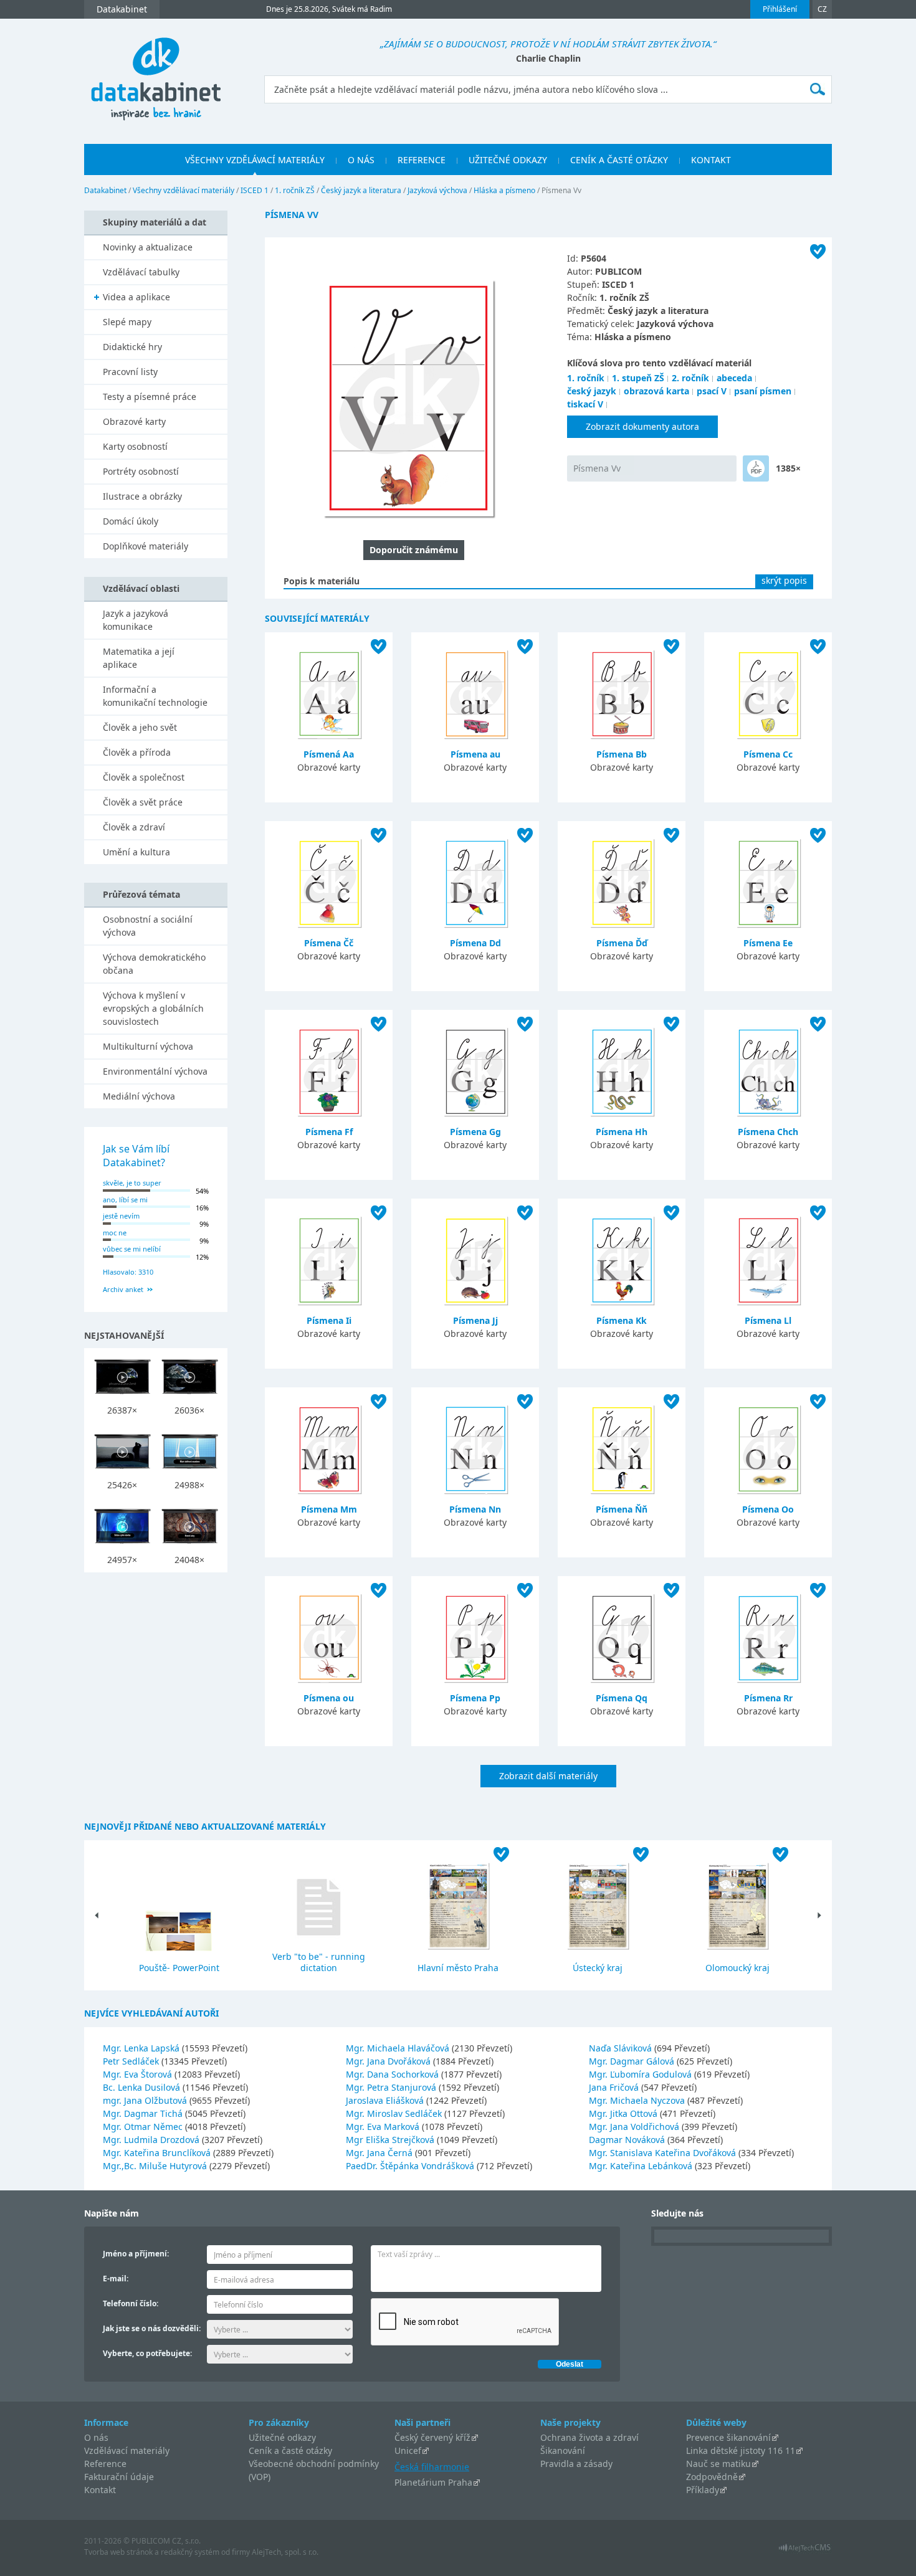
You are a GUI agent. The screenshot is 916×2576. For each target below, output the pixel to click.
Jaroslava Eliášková (386, 2100)
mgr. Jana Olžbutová (146, 2100)
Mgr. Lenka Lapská (142, 2048)
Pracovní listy (130, 372)
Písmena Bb (622, 754)
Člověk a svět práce (143, 802)
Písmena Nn (475, 1509)
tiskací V (585, 404)
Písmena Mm (329, 1509)
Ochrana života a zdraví (589, 2437)
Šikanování (563, 2450)
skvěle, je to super (132, 1183)
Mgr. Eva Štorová (139, 2074)
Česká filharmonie (432, 2467)
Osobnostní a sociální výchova (148, 926)
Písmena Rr (768, 1698)
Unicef (408, 2450)
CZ (822, 9)
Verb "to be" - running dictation (319, 1962)
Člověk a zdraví (134, 827)
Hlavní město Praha (458, 1968)
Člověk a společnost (144, 777)
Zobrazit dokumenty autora (642, 426)
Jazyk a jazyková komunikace (136, 620)
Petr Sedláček (132, 2061)
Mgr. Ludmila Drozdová (152, 2140)
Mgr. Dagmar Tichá (144, 2113)
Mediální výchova (139, 1096)
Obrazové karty (134, 421)
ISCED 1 (255, 190)
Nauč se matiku (718, 2464)
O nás (96, 2437)
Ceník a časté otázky (290, 2450)
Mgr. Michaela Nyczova (638, 2100)
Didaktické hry (132, 347)
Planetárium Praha (433, 2482)
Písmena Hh (622, 1132)
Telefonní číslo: (131, 2303)
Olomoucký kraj (737, 1968)
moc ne (115, 1233)
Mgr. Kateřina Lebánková (642, 2166)
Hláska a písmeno (504, 190)
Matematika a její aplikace (139, 658)
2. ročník (690, 378)
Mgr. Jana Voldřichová (635, 2127)
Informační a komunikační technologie (155, 696)
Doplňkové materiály (146, 546)
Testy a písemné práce (150, 397)
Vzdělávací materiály (127, 2450)
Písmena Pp (475, 1698)
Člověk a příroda (137, 752)
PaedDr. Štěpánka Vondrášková (411, 2166)
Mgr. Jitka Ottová (624, 2113)
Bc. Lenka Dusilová (143, 2087)
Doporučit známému (414, 550)
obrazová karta (656, 391)
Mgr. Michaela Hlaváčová (399, 2048)
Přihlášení (780, 9)
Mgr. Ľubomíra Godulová (642, 2074)
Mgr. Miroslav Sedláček (395, 2113)
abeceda (734, 378)
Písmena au (475, 754)
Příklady (703, 2490)
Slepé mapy (127, 322)
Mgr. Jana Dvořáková (389, 2061)
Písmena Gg (475, 1132)
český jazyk (592, 391)
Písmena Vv (597, 468)
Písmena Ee (768, 943)
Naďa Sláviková (622, 2048)
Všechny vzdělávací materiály (184, 190)
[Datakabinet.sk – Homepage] (156, 72)
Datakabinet (105, 190)
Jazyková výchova (437, 190)
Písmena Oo (768, 1509)
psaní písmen (763, 391)
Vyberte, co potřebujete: (147, 2353)
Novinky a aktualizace (148, 247)
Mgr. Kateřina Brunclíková (158, 2153)
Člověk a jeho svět (140, 727)
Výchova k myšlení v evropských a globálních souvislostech (153, 1008)
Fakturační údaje (119, 2477)
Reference (105, 2464)
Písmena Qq (622, 1698)
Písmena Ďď (622, 943)
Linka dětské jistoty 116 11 (741, 2450)
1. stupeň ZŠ (638, 378)
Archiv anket (123, 1289)
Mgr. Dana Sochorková (394, 2074)
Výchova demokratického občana (154, 964)
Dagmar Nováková (628, 2140)
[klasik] (756, 468)
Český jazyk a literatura (361, 190)
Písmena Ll (768, 1320)
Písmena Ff (329, 1132)
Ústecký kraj (598, 1968)
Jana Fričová (615, 2087)
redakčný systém (190, 2552)
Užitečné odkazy (282, 2437)
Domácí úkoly (131, 521)
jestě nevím (121, 1216)
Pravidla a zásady (576, 2464)
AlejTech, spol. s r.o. (285, 2552)
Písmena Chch (768, 1132)
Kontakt (100, 2490)
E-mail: (116, 2279)
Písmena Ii (329, 1320)
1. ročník (586, 378)
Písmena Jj (475, 1320)
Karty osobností (135, 446)
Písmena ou (329, 1698)
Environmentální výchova (155, 1071)
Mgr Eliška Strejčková (391, 2140)
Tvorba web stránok (118, 2552)
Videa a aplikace (136, 297)
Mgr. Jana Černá (380, 2153)
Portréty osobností (141, 471)
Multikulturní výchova (148, 1046)
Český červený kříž (432, 2437)
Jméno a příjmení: (136, 2254)
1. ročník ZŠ (295, 190)
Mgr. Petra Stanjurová (392, 2087)
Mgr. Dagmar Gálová (633, 2061)
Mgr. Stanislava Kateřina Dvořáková (664, 2153)
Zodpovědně (712, 2477)
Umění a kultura (136, 852)
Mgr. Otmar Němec (144, 2127)
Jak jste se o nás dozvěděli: (152, 2328)
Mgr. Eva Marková (384, 2127)
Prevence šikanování (728, 2437)
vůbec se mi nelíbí (132, 1249)
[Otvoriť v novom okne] (805, 2551)
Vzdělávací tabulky (141, 272)
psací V (712, 391)
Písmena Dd (475, 943)
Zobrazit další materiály (548, 1776)
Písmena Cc (768, 754)
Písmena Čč (329, 943)
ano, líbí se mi (125, 1200)
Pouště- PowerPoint (179, 1968)
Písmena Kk (622, 1320)
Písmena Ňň (622, 1509)
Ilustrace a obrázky (142, 496)
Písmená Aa (329, 754)
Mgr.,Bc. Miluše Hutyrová (156, 2166)
